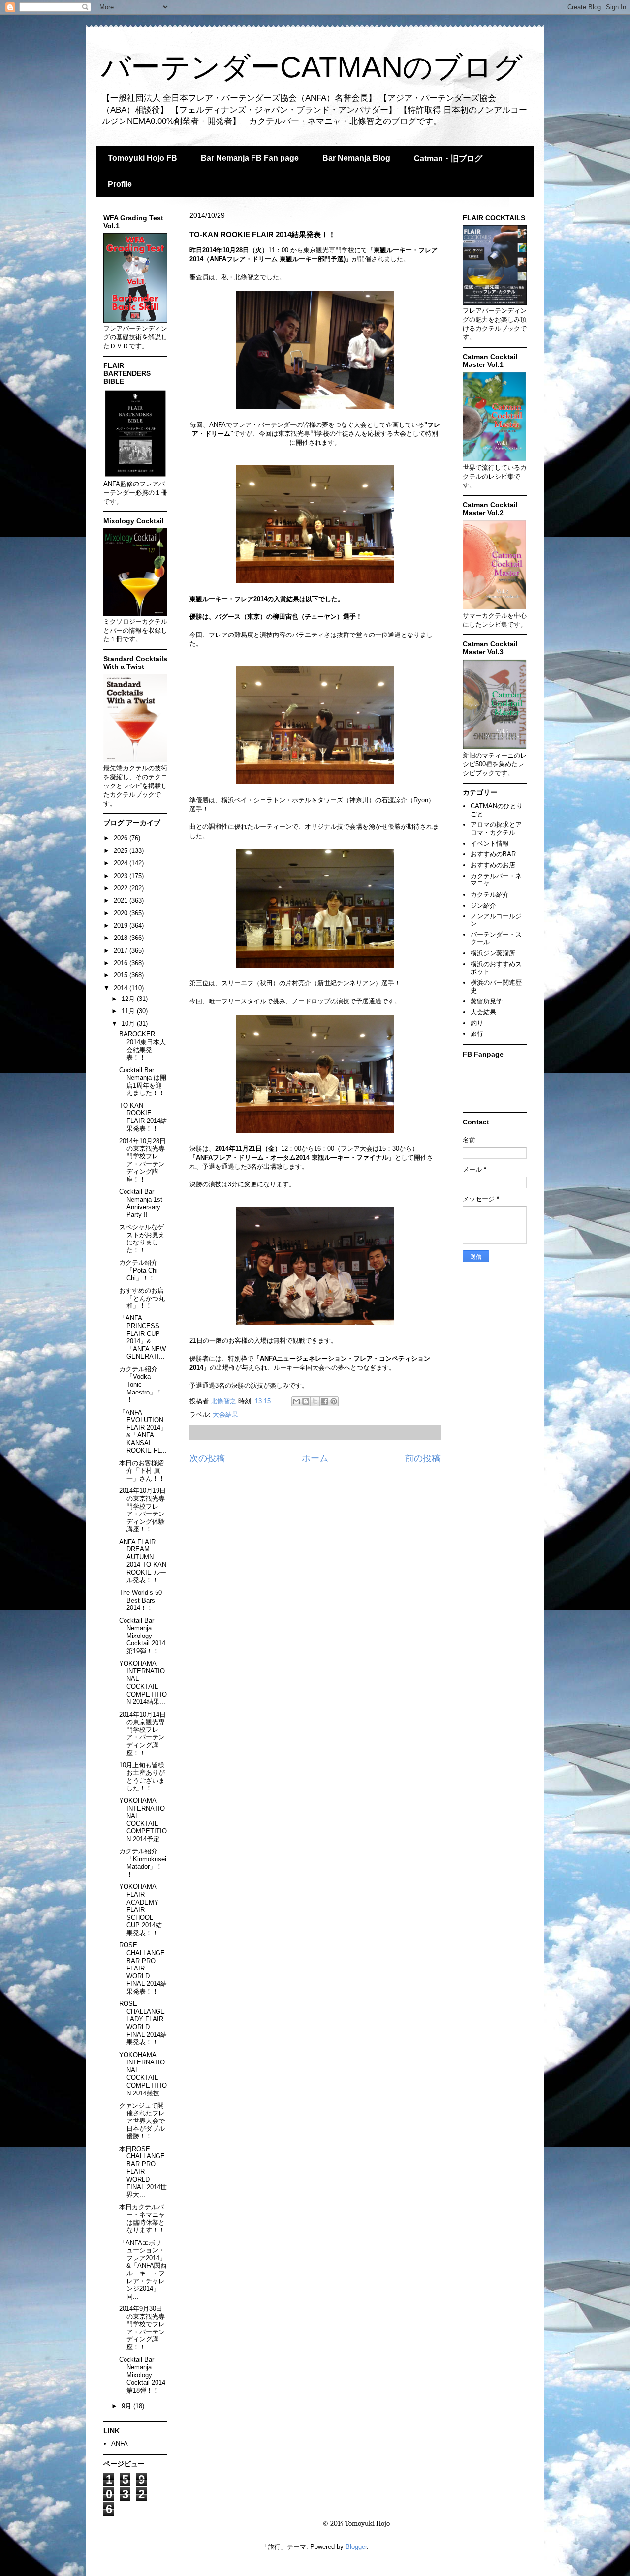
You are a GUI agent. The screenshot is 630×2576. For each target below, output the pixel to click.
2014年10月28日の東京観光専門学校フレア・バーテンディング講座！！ (142, 1160)
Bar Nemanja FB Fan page (250, 158)
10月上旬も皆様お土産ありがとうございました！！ (142, 1777)
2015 (122, 975)
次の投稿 (207, 1458)
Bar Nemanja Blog (356, 158)
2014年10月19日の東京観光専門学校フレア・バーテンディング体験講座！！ (142, 1510)
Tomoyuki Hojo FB (142, 158)
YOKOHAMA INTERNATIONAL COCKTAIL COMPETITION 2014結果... (143, 1682)
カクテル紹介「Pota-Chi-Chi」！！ (139, 1270)
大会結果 (225, 1414)
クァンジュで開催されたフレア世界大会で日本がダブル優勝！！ (142, 2121)
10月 (129, 1023)
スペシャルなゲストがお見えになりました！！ (142, 1239)
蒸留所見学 (487, 1001)
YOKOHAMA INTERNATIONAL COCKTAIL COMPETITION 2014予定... (143, 1820)
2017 (122, 951)
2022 (122, 888)
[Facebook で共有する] (324, 1401)
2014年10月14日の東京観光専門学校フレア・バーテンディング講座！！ (142, 1734)
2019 (122, 925)
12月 (129, 999)
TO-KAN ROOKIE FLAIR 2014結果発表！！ (143, 1117)
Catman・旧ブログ (448, 159)
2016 (122, 963)
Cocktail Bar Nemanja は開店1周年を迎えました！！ (143, 1082)
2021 (122, 900)
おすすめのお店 (493, 865)
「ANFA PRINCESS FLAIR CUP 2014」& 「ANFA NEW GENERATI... (142, 1337)
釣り (477, 1023)
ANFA (120, 2443)
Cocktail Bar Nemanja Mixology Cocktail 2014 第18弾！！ (142, 2375)
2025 (122, 851)
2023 (122, 876)
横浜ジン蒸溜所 (493, 953)
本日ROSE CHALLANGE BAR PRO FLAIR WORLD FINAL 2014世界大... (143, 2172)
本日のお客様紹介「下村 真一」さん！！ (142, 1471)
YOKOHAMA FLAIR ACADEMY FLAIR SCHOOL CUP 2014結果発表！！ (141, 1910)
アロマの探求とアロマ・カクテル (496, 829)
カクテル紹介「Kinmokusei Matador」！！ (143, 1863)
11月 (129, 1011)
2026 (122, 838)
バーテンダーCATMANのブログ (312, 67)
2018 (122, 938)
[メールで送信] (296, 1401)
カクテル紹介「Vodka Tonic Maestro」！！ (141, 1384)
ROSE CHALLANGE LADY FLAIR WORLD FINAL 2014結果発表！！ (143, 2023)
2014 (122, 988)
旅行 (477, 1034)
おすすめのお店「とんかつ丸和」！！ (142, 1298)
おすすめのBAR (493, 854)
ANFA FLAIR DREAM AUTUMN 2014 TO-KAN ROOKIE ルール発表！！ (143, 1561)
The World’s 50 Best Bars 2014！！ (141, 1600)
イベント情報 (490, 843)
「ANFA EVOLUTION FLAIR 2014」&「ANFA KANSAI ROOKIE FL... (143, 1432)
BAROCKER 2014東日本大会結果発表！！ (142, 1046)
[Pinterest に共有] (334, 1401)
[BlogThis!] (306, 1401)
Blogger (356, 2547)
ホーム (315, 1458)
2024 (122, 863)
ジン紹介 (483, 905)
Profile (120, 184)
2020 (122, 913)
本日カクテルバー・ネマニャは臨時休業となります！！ (142, 2218)
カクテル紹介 (490, 894)
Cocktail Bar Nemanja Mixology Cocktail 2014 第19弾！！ (142, 1636)
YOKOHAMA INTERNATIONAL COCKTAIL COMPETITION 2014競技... (143, 2074)
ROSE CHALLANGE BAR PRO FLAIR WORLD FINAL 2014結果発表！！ (143, 1968)
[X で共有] (315, 1401)
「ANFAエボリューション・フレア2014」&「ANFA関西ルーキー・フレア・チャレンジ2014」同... (143, 2270)
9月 (127, 2406)
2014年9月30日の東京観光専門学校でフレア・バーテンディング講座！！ (142, 2328)
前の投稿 (423, 1458)
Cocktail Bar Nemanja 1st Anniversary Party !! (141, 1203)
